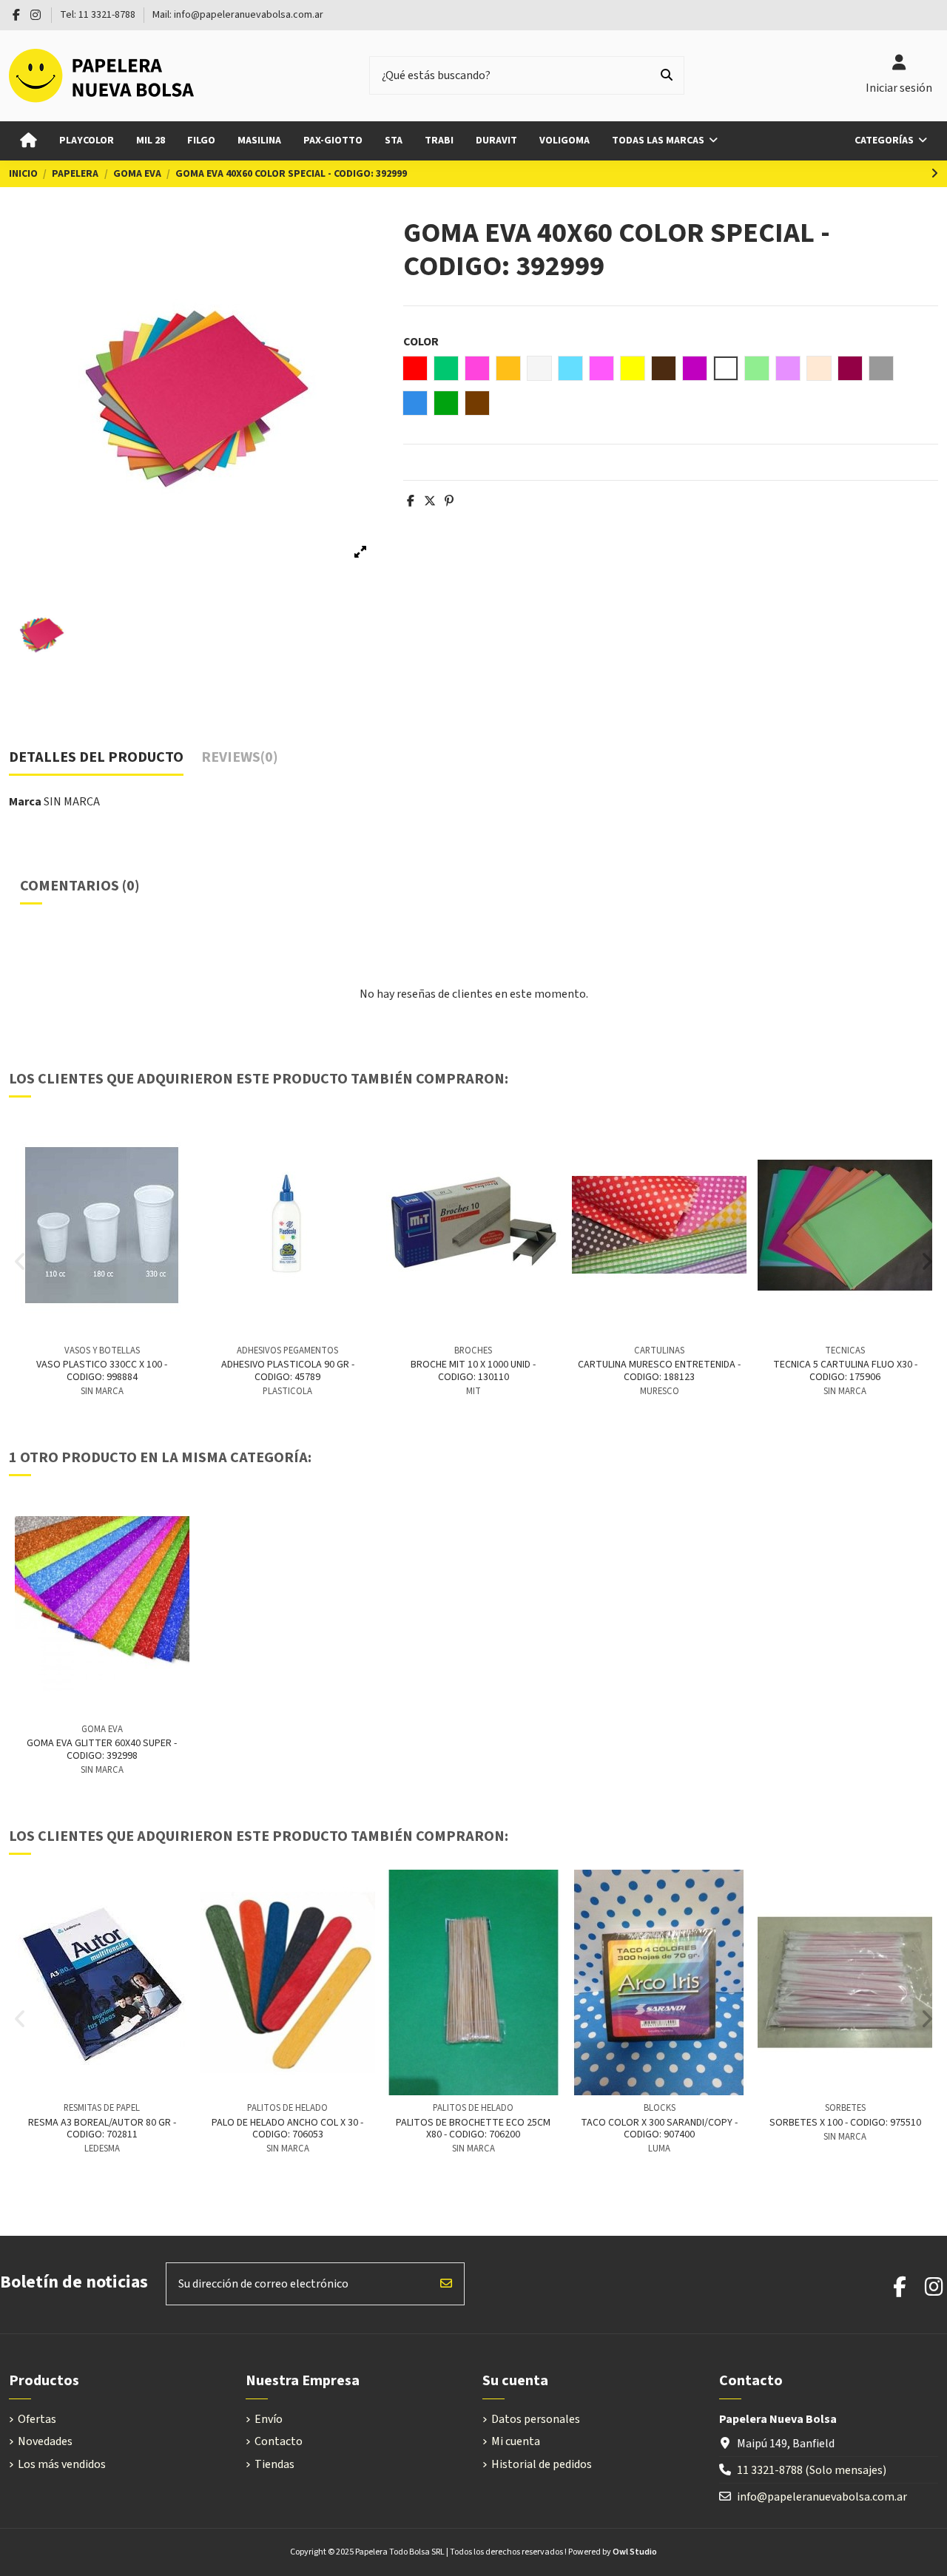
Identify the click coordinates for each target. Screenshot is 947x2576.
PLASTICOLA (287, 1391)
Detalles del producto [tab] (96, 758)
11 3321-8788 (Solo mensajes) (812, 2470)
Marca (25, 802)
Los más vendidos (62, 2464)
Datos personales (536, 2419)
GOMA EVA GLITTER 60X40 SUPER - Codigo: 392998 (102, 1750)
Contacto (279, 2441)
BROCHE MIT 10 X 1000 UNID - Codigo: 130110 (473, 1371)
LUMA (659, 2149)
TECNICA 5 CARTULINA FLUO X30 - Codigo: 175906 (845, 1371)
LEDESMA (102, 2149)
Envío (269, 2419)
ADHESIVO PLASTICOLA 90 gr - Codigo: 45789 (288, 1371)
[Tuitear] (430, 501)
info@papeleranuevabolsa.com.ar (822, 2497)
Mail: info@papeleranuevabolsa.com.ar (238, 15)
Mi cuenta (516, 2441)
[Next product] (934, 174)
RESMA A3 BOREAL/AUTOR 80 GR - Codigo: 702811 (102, 2129)
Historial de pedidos (542, 2464)
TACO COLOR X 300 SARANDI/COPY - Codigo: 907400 (659, 2129)
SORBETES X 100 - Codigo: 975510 (845, 2123)
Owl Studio (635, 2552)
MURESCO (660, 1391)
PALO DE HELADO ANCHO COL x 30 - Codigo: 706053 (287, 2129)
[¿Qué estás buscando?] (667, 75)
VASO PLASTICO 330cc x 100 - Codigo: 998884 (102, 1371)
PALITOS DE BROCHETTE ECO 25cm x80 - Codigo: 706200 (473, 2129)
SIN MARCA (72, 802)
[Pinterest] (449, 501)
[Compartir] (411, 501)
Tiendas (274, 2464)
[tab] (240, 761)
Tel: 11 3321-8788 (99, 15)
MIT (473, 1391)
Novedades (45, 2441)
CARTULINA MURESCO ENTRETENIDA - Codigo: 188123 (659, 1371)
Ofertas (37, 2419)
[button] (891, 141)
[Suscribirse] (446, 2284)
